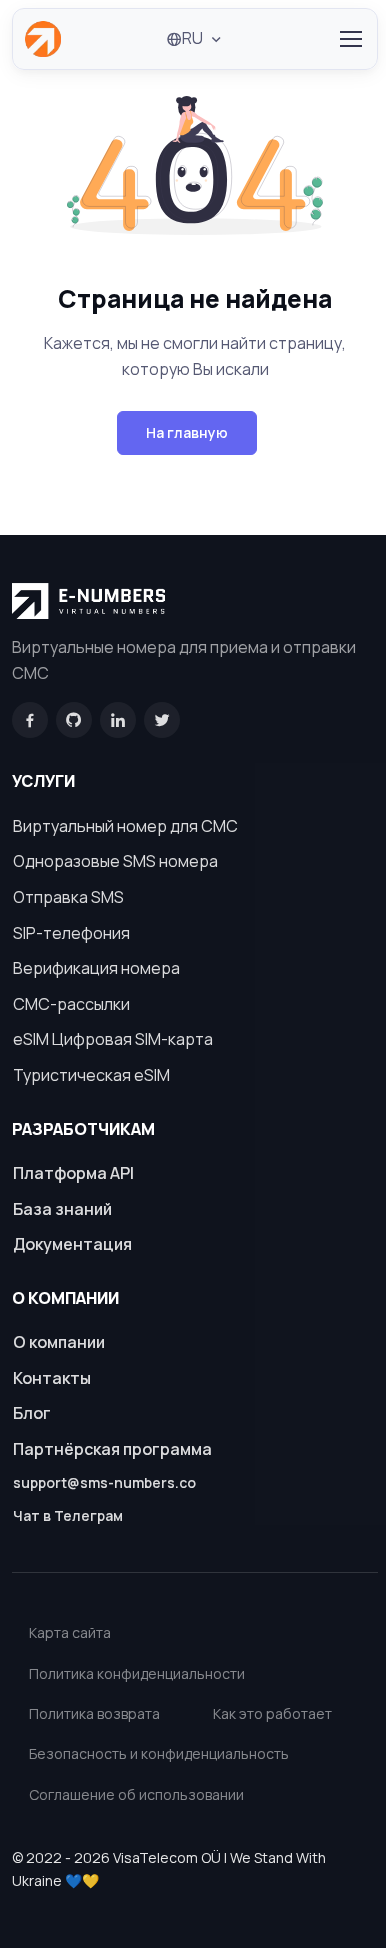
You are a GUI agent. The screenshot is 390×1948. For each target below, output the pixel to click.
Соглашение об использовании (136, 1794)
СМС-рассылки (71, 1004)
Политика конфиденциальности (137, 1673)
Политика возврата (94, 1713)
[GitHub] (74, 720)
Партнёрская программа (112, 1449)
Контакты (52, 1378)
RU (192, 38)
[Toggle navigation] (350, 39)
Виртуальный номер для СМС (125, 826)
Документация (72, 1244)
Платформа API (73, 1173)
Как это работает (272, 1713)
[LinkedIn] (118, 720)
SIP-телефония (71, 933)
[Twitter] (162, 720)
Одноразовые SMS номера (115, 861)
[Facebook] (30, 720)
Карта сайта (70, 1632)
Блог (32, 1413)
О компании (59, 1342)
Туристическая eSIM (91, 1075)
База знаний (62, 1209)
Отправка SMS (68, 897)
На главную (187, 432)
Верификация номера (96, 968)
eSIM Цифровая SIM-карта (113, 1039)
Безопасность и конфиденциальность (159, 1753)
